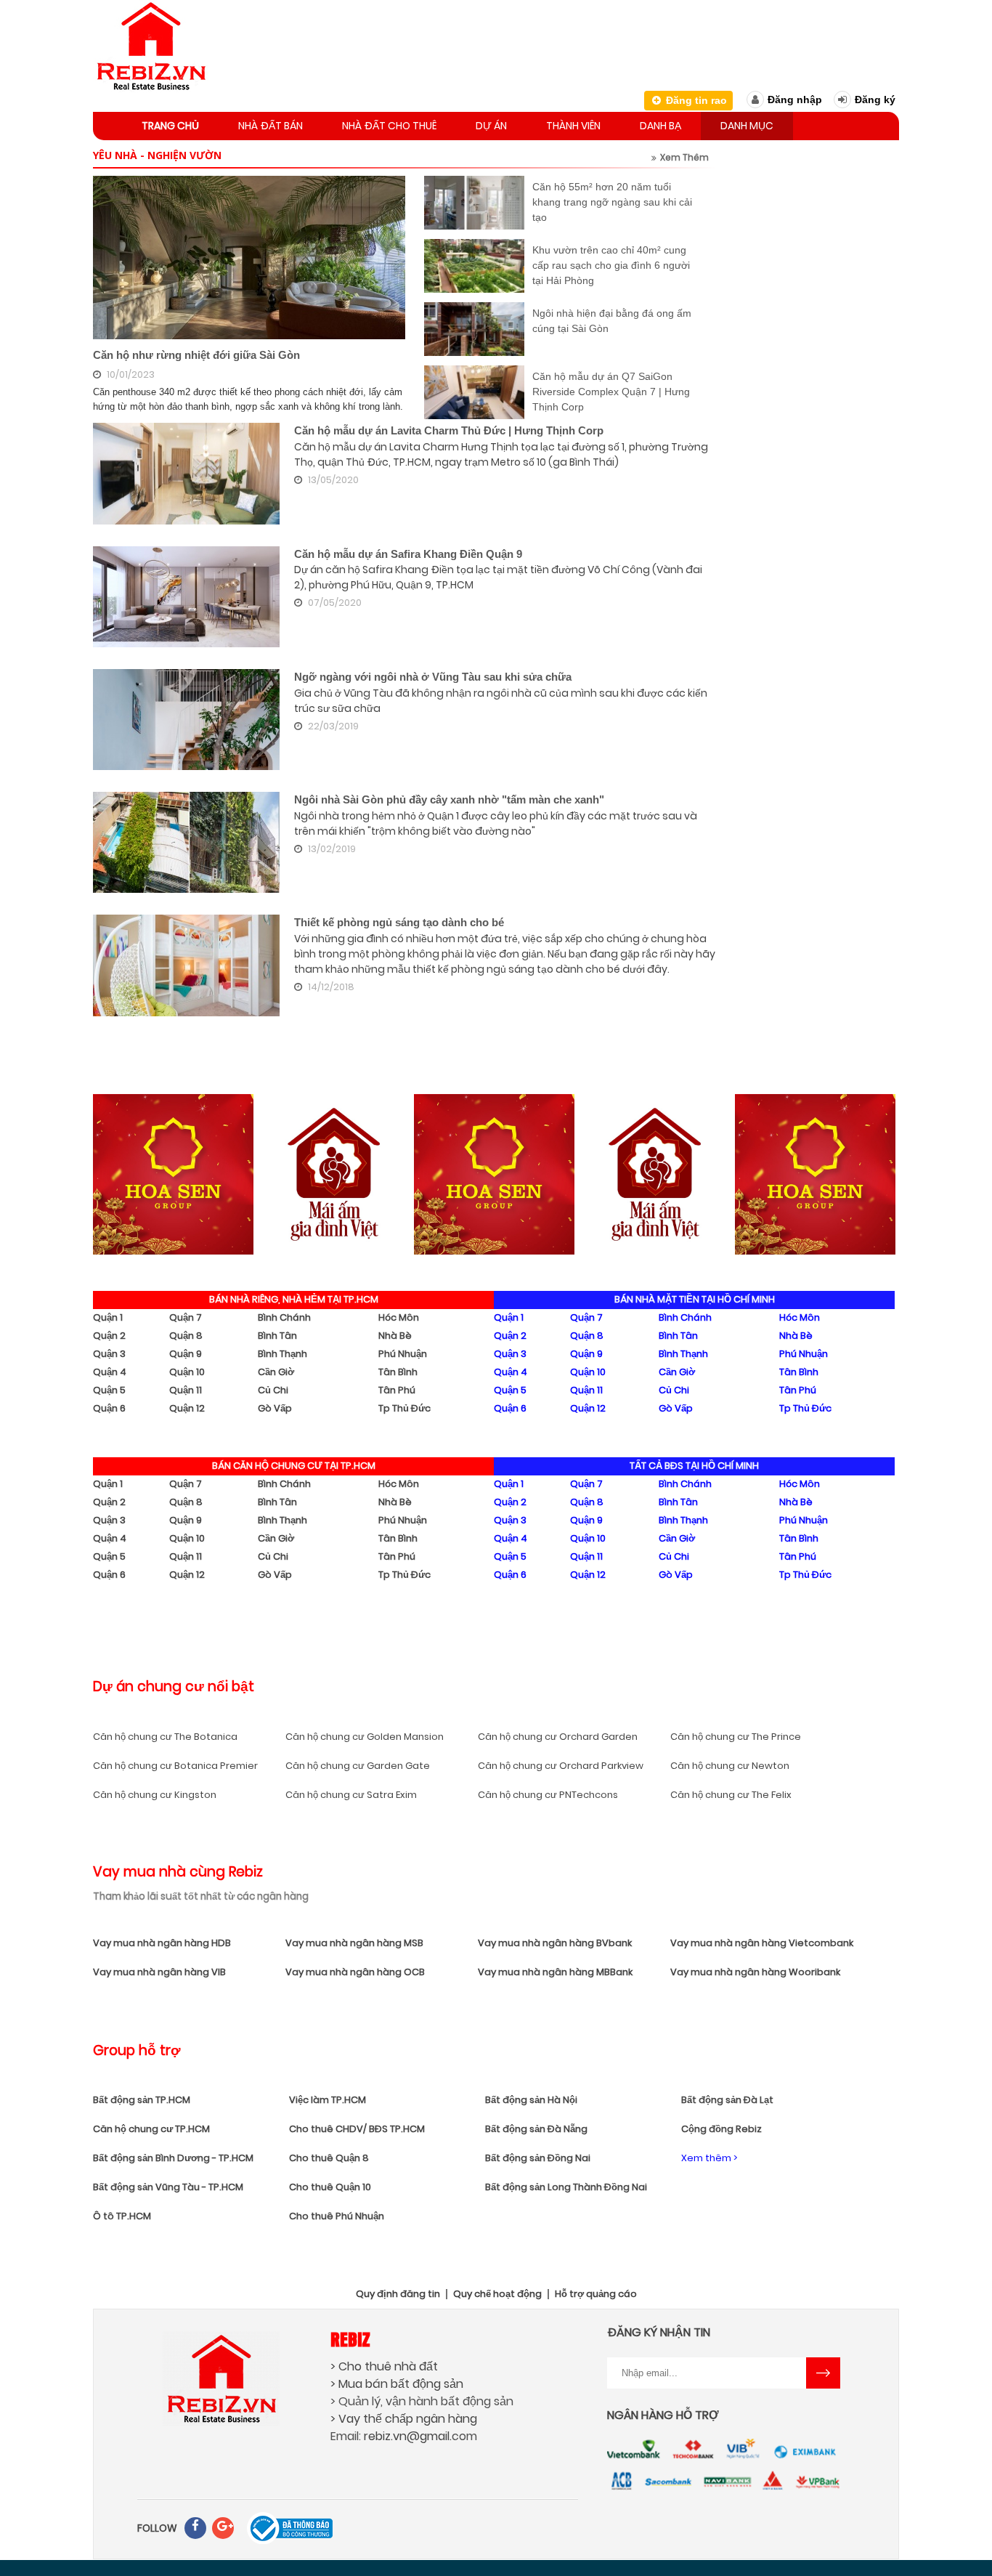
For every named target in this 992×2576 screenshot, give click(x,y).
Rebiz (350, 2339)
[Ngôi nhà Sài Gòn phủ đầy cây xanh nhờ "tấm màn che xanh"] (186, 842)
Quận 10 (187, 1372)
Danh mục (747, 126)
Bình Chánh (284, 1317)
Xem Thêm (684, 157)
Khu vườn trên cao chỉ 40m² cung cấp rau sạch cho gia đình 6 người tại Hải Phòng (611, 265)
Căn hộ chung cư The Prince (736, 1737)
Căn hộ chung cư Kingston (155, 1795)
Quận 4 (110, 1372)
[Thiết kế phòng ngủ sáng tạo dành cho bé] (186, 965)
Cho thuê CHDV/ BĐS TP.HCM (357, 2129)
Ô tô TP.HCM (122, 2216)
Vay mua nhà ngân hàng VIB (159, 1972)
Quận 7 (186, 1317)
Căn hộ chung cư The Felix (731, 1795)
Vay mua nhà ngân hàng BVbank (555, 1943)
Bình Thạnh (282, 1354)
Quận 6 (109, 1408)
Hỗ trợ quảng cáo (596, 2294)
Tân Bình (398, 1372)
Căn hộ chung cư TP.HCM (151, 2129)
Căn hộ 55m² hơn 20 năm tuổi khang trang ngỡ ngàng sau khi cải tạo (612, 202)
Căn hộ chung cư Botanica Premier (175, 1766)
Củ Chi (273, 1390)
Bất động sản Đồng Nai (538, 2158)
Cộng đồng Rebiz (721, 2129)
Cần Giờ (276, 1372)
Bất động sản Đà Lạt (727, 2100)
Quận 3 (109, 1354)
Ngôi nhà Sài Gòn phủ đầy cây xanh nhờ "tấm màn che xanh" (449, 799)
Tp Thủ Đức (404, 1408)
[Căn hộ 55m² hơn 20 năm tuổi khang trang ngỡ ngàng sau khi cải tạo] (474, 203)
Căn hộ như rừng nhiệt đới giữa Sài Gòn (196, 355)
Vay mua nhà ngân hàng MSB (354, 1943)
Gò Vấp (275, 1408)
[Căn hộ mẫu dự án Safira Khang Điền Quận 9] (186, 597)
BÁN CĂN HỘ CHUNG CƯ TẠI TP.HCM (294, 1466)
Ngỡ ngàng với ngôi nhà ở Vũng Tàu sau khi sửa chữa (433, 677)
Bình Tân (277, 1336)
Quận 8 (186, 1336)
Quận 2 (109, 1336)
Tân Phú (397, 1390)
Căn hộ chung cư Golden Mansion (365, 1737)
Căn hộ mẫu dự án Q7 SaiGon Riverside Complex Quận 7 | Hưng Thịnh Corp (611, 392)
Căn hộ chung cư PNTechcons (548, 1795)
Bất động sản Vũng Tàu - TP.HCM (168, 2187)
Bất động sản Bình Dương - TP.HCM (173, 2158)
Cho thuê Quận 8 (329, 2158)
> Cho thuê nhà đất (384, 2366)
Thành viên (573, 126)
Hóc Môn (399, 1317)
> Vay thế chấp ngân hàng (404, 2419)
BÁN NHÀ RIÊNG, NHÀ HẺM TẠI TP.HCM (294, 1299)
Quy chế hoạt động (497, 2294)
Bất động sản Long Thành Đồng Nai (566, 2187)
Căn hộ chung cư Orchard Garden (558, 1737)
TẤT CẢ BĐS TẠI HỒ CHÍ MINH (694, 1466)
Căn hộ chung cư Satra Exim (351, 1795)
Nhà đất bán (271, 126)
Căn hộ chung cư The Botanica (165, 1737)
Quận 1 (108, 1317)
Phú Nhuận (403, 1354)
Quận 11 (186, 1390)
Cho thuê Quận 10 (330, 2187)
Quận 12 (187, 1408)
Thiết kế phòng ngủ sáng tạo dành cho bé (399, 922)
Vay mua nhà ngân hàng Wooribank (755, 1972)
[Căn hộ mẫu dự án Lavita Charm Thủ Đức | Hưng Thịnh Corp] (186, 473)
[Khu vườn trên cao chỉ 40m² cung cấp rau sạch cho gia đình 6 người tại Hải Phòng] (474, 266)
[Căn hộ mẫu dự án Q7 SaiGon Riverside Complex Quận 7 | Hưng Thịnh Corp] (474, 392)
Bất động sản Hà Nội (531, 2100)
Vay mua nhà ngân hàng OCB (355, 1972)
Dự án (491, 126)
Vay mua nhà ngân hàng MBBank (555, 1972)
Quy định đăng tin (398, 2294)
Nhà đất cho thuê (389, 126)
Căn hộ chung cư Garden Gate (358, 1766)
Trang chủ (170, 126)
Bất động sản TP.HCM (142, 2100)
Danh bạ (660, 126)
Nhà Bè (395, 1336)
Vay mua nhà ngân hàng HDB (162, 1943)
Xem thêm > (709, 2158)
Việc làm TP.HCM (328, 2100)
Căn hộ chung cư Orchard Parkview (561, 1766)
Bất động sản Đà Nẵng (536, 2129)
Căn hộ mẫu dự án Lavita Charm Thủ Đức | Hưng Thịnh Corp (449, 430)
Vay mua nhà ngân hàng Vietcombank (762, 1943)
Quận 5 (109, 1390)
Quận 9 (186, 1354)
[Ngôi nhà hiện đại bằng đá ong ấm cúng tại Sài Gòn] (474, 329)
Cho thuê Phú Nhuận (337, 2216)
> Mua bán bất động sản (397, 2384)
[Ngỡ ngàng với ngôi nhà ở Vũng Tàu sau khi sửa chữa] (186, 720)
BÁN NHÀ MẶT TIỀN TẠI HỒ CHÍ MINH (695, 1299)
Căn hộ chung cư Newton (730, 1766)
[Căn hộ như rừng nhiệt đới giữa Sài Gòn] (249, 258)
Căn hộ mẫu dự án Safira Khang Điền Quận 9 (408, 554)
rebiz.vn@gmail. (408, 2436)
